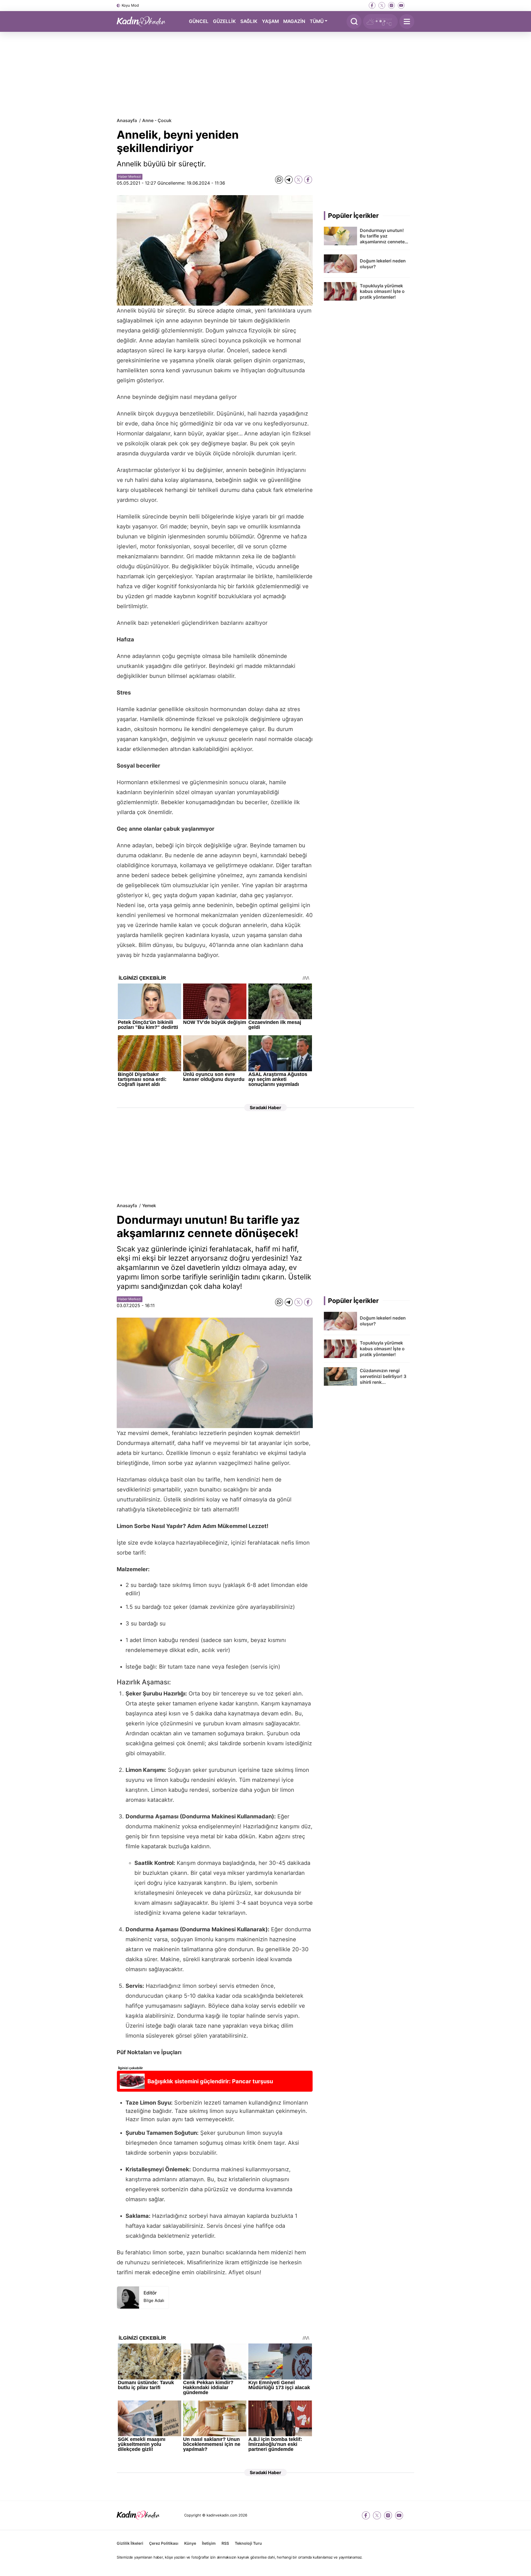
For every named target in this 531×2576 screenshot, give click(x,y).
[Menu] (407, 21)
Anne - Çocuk (157, 120)
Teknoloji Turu (248, 2543)
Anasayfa (127, 120)
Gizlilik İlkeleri (130, 2543)
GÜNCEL (199, 21)
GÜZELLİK (224, 21)
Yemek (149, 1206)
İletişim (209, 2543)
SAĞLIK (249, 21)
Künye (190, 2543)
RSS (225, 2543)
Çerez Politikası (164, 2543)
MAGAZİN (294, 21)
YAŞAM (270, 21)
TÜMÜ (317, 21)
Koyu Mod (130, 5)
